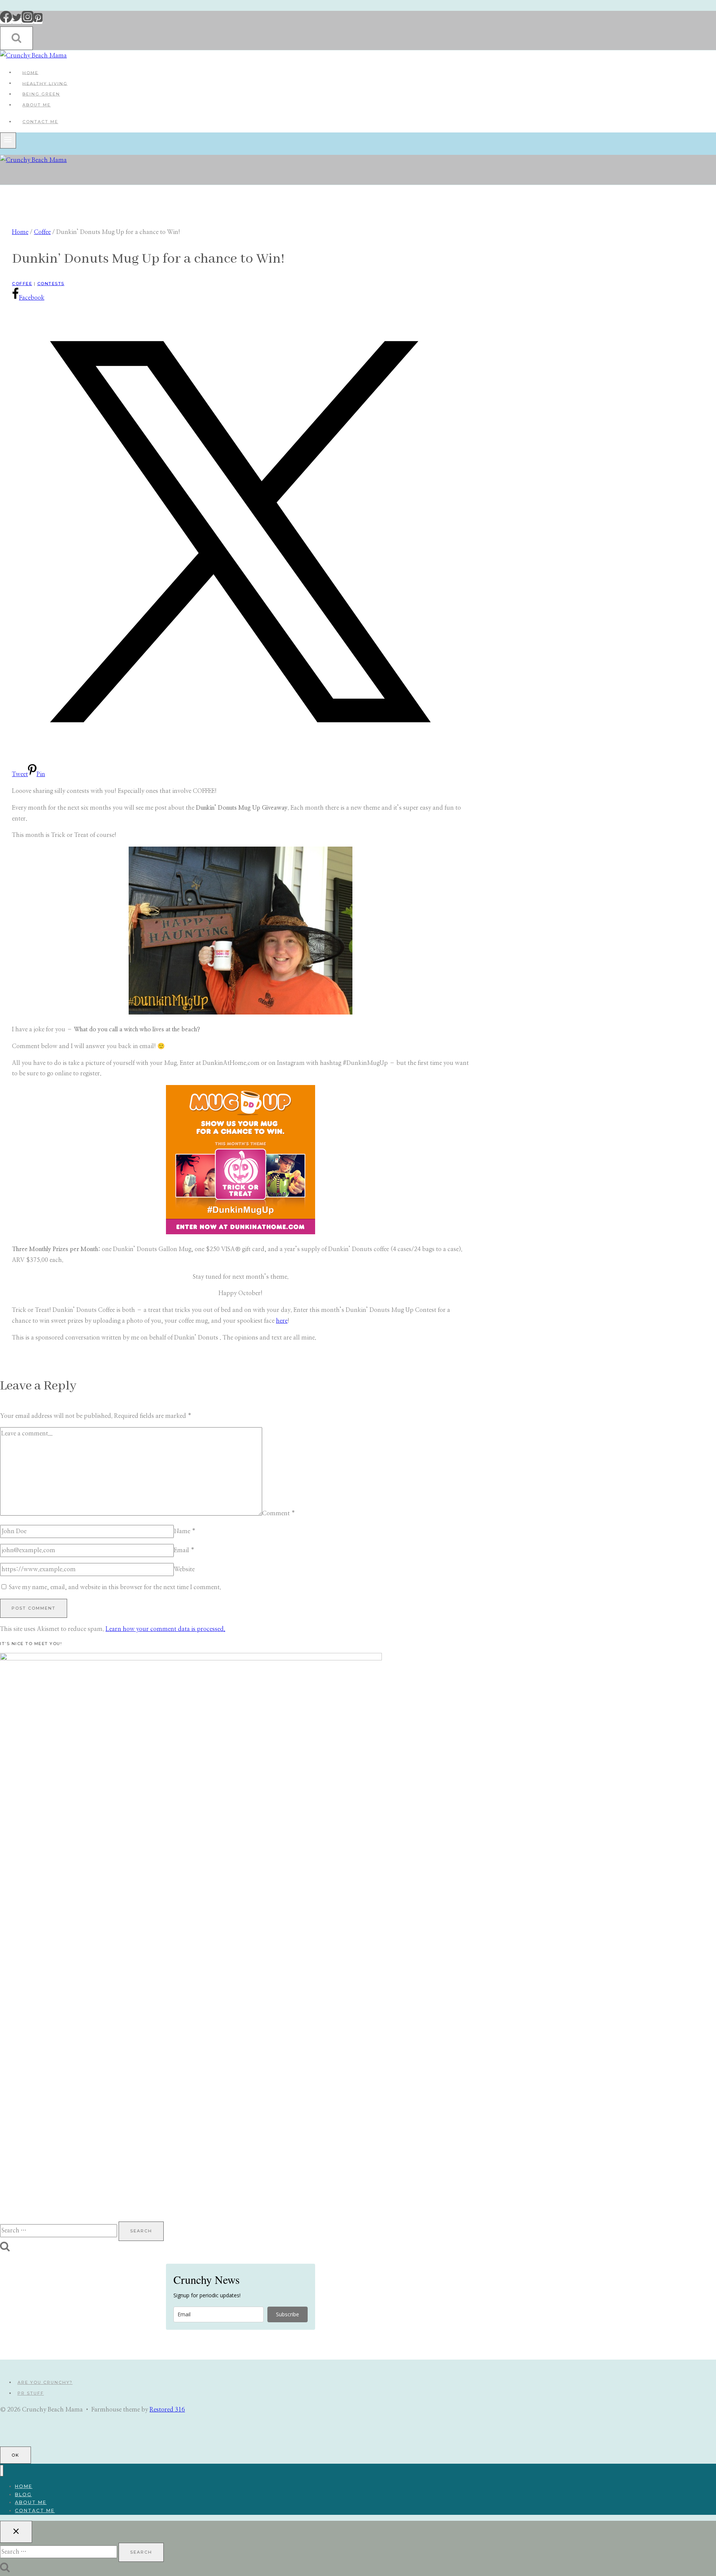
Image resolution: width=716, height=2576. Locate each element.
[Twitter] (17, 21)
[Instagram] (28, 21)
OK (15, 2455)
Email (184, 1550)
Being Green (41, 94)
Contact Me (40, 122)
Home (30, 72)
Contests (51, 284)
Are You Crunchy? (45, 2382)
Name (185, 1531)
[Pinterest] (38, 21)
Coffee (22, 284)
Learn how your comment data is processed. (165, 1629)
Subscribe (288, 2314)
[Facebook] (6, 21)
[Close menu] (2, 2471)
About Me (37, 105)
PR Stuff (31, 2393)
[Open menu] (8, 140)
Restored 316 (167, 2410)
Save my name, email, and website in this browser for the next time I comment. (115, 1587)
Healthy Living (45, 83)
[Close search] (16, 2532)
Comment (279, 1514)
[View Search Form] (16, 38)
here (282, 1321)
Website (184, 1569)
